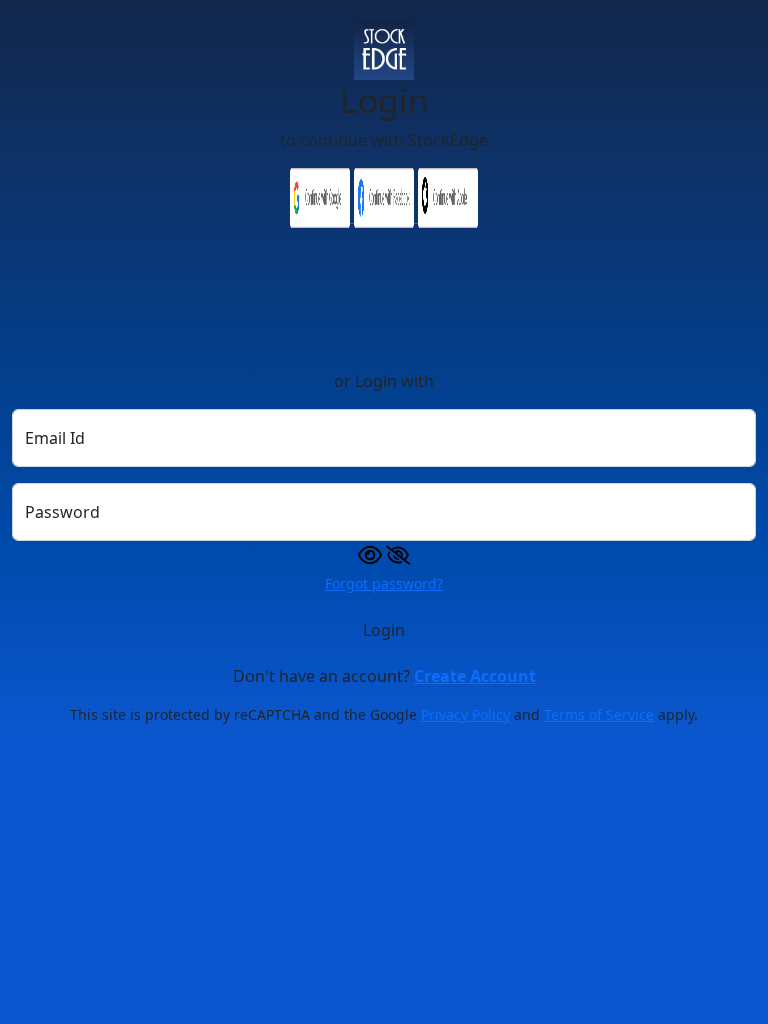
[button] (384, 553)
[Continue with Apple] (448, 216)
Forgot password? (384, 583)
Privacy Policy (465, 714)
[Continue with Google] (322, 216)
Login (384, 630)
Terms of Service (599, 714)
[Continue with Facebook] (386, 216)
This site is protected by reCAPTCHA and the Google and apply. (384, 714)
